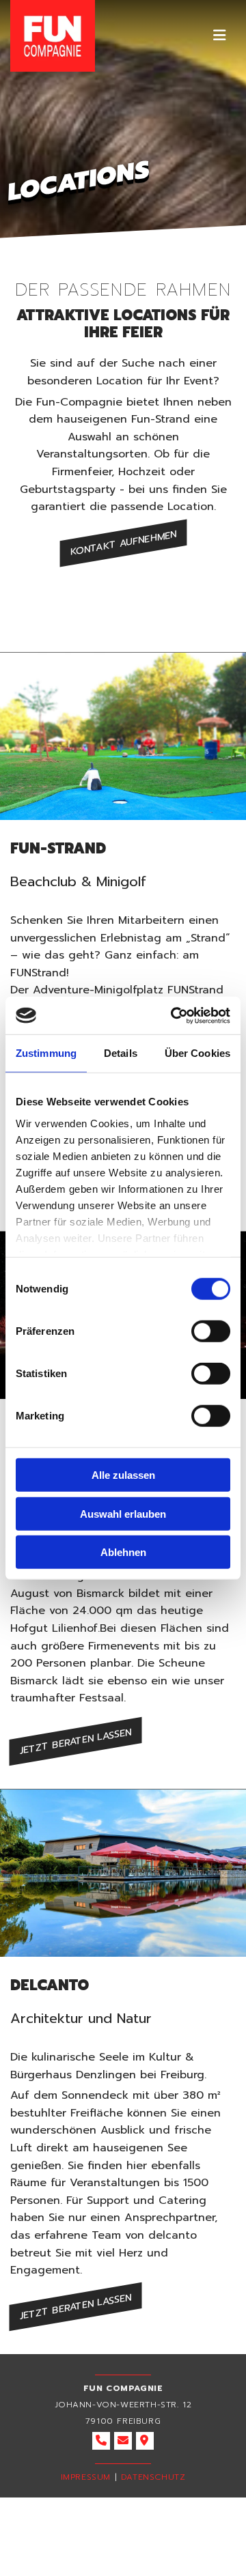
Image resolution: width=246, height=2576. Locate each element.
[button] (215, 36)
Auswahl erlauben (123, 1513)
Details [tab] (121, 1053)
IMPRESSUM (86, 2477)
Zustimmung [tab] (46, 1053)
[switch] (211, 1331)
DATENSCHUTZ (153, 2477)
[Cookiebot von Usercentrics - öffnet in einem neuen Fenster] (174, 1015)
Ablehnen (123, 1552)
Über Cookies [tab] (197, 1053)
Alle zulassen (123, 1475)
